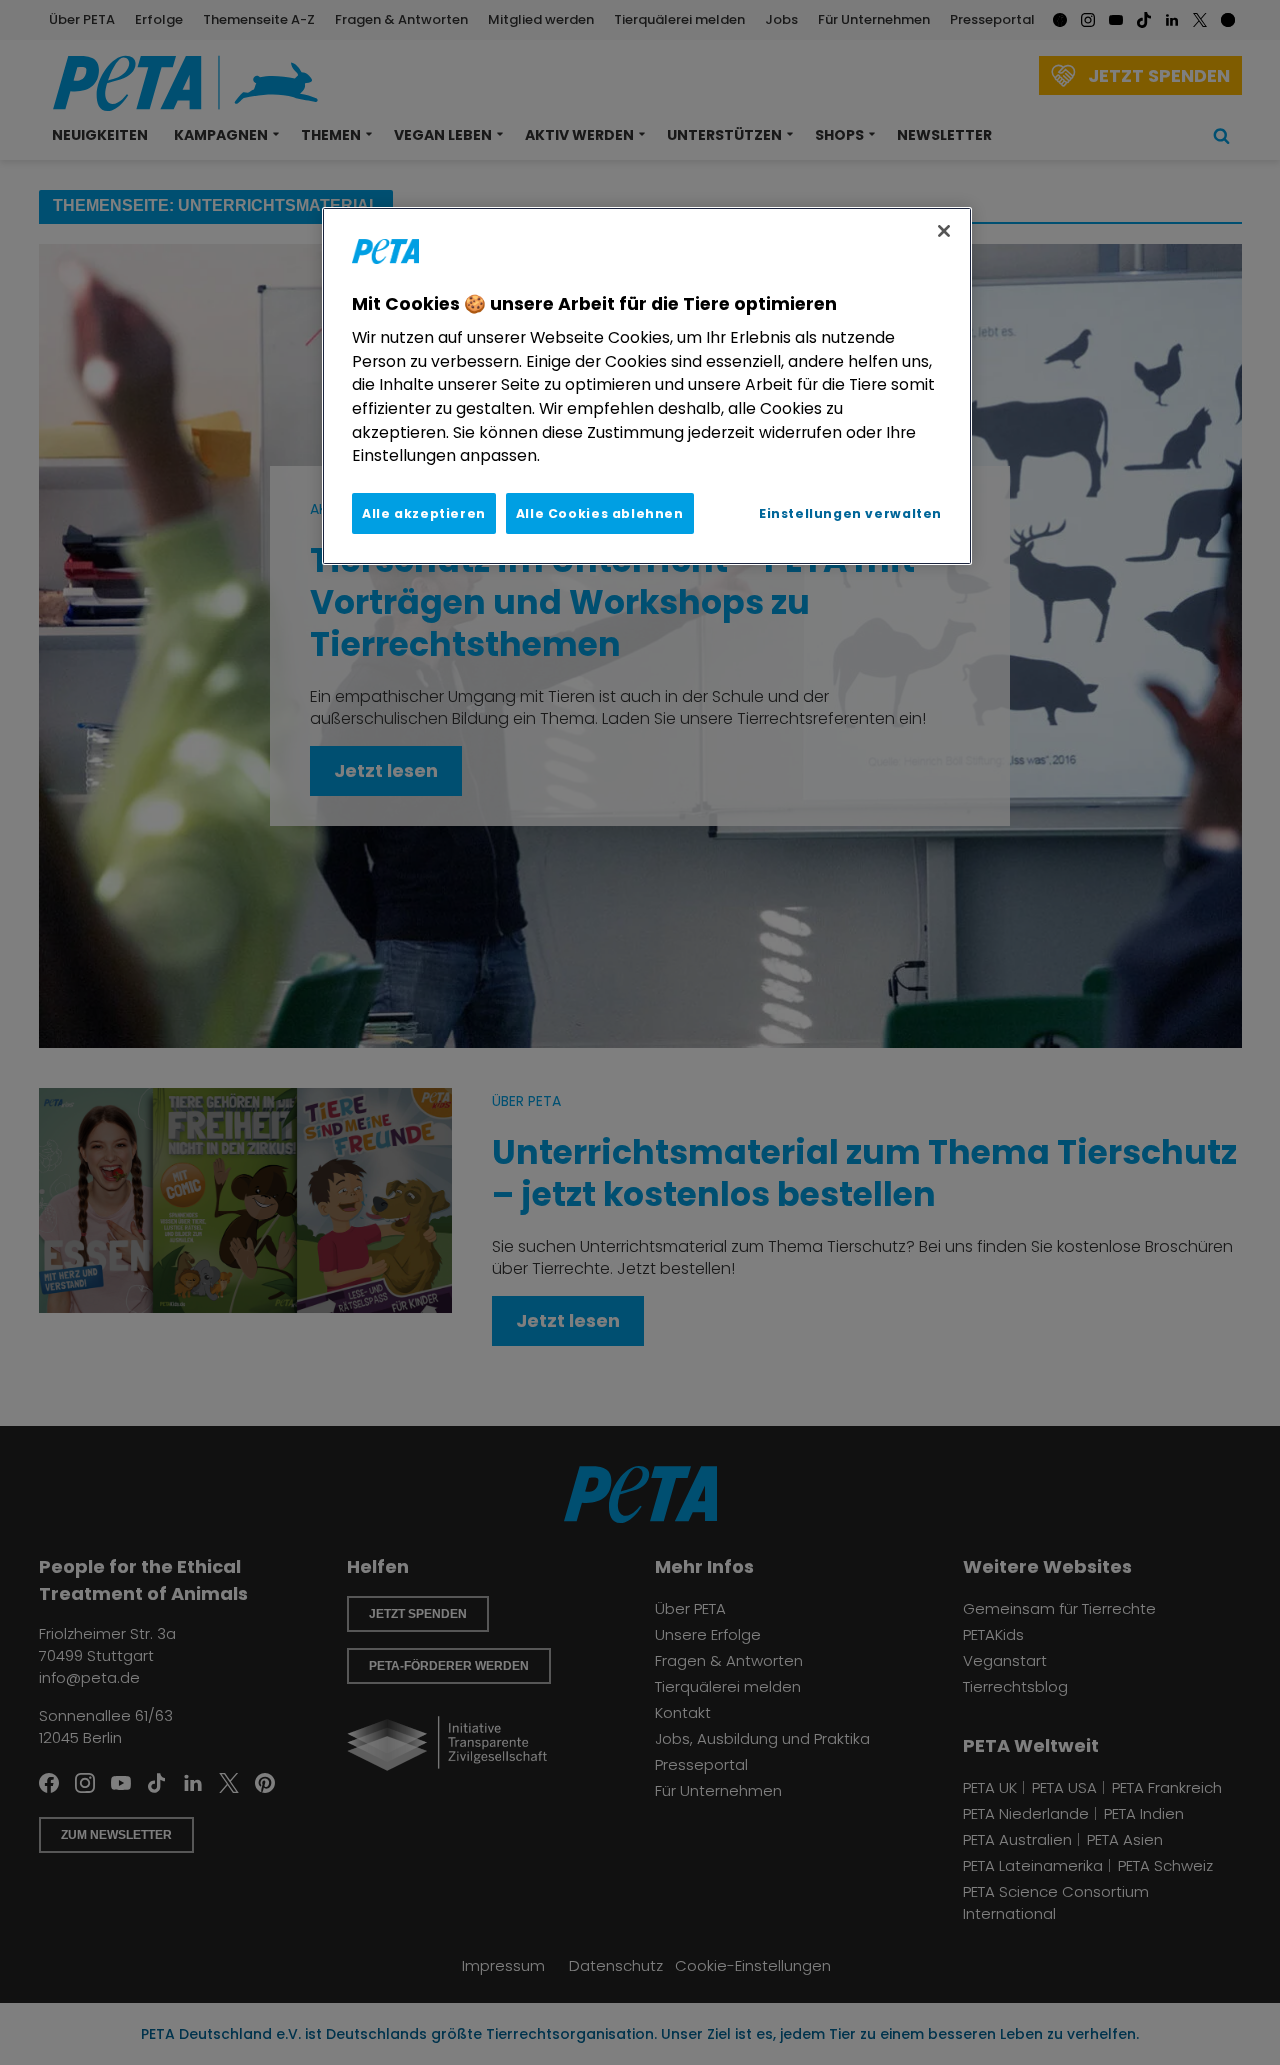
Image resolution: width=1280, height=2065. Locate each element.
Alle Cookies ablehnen (600, 513)
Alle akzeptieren (424, 513)
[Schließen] (944, 231)
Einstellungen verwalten (850, 513)
